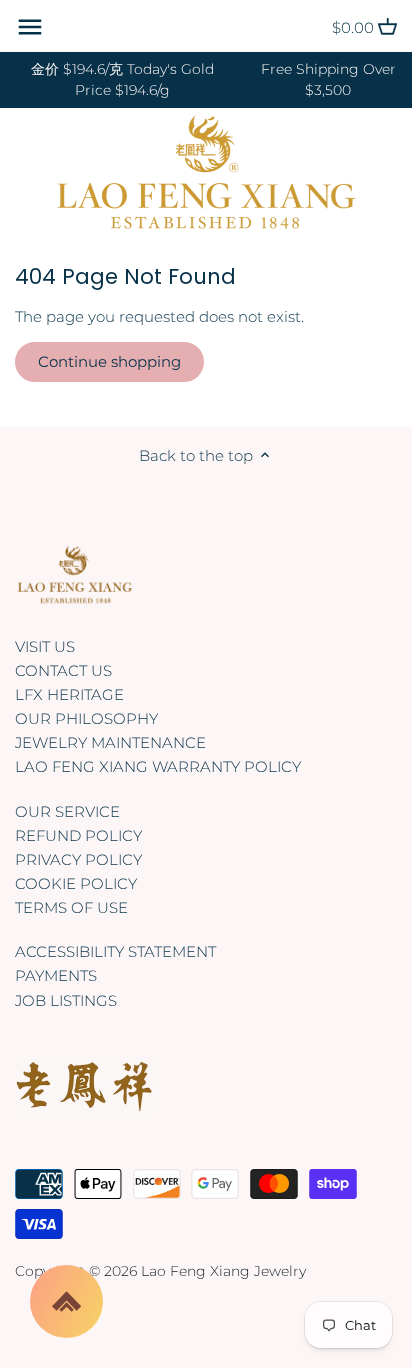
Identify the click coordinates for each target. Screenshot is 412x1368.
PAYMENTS (56, 975)
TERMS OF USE (71, 907)
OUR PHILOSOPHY (86, 718)
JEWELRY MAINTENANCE (110, 742)
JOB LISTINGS (66, 1000)
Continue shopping (109, 361)
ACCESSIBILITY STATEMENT (115, 951)
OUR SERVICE (67, 811)
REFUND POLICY (78, 835)
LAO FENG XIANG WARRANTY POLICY (158, 766)
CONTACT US (63, 670)
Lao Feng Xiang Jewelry (223, 1271)
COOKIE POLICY (76, 883)
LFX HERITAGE (69, 694)
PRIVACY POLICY (78, 859)
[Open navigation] (30, 27)
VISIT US (45, 646)
